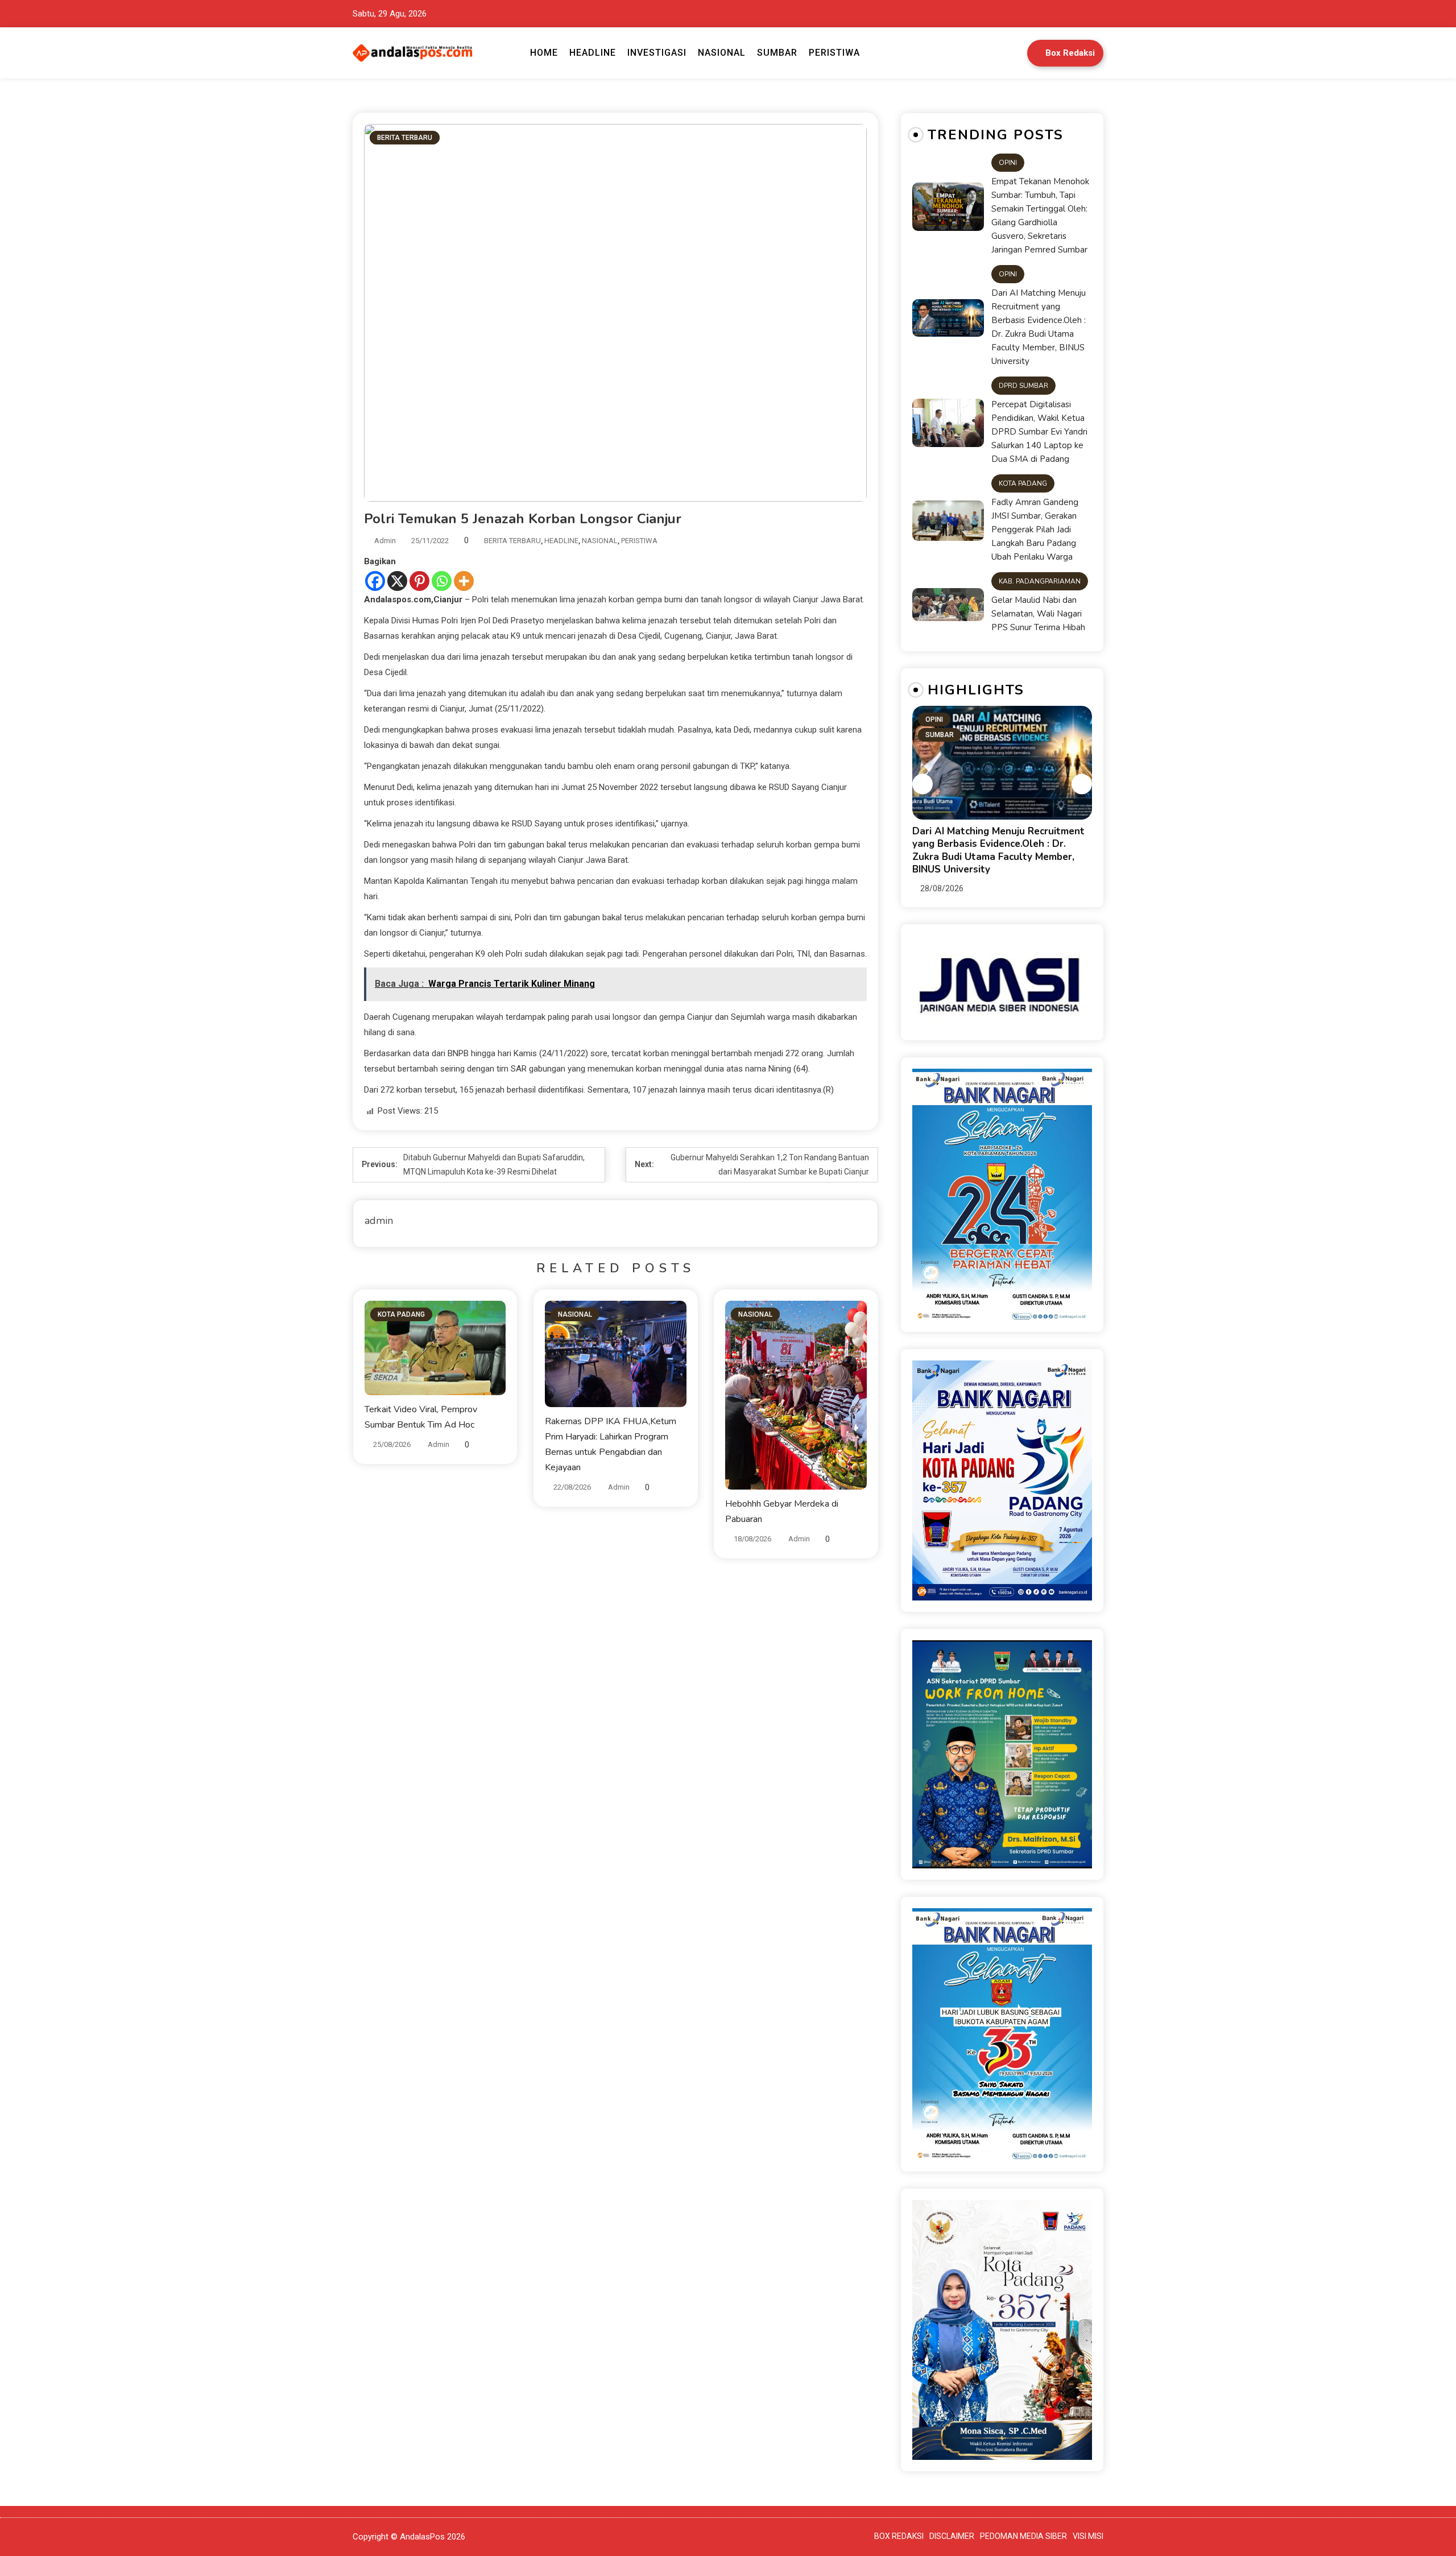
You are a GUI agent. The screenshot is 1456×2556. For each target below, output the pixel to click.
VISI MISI (1088, 2536)
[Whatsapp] (442, 581)
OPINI (1008, 163)
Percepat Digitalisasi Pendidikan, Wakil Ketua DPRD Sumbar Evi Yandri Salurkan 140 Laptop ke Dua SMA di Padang (1039, 432)
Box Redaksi (1070, 53)
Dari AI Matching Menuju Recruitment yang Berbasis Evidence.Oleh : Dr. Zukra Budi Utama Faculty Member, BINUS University (1039, 327)
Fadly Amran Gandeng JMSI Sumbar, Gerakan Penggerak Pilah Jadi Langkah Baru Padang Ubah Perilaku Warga (1035, 530)
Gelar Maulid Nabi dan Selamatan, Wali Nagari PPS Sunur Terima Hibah (1038, 614)
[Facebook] (375, 581)
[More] (464, 581)
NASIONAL (722, 53)
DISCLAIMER (952, 2536)
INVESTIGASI (657, 53)
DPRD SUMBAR (1023, 386)
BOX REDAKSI (899, 2536)
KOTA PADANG (401, 1314)
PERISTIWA (834, 53)
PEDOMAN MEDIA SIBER (1023, 2536)
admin (385, 541)
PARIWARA (943, 735)
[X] (397, 581)
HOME (544, 53)
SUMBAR (777, 53)
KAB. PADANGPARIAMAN (1040, 581)
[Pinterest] (419, 581)
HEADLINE (593, 53)
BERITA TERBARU (405, 138)
